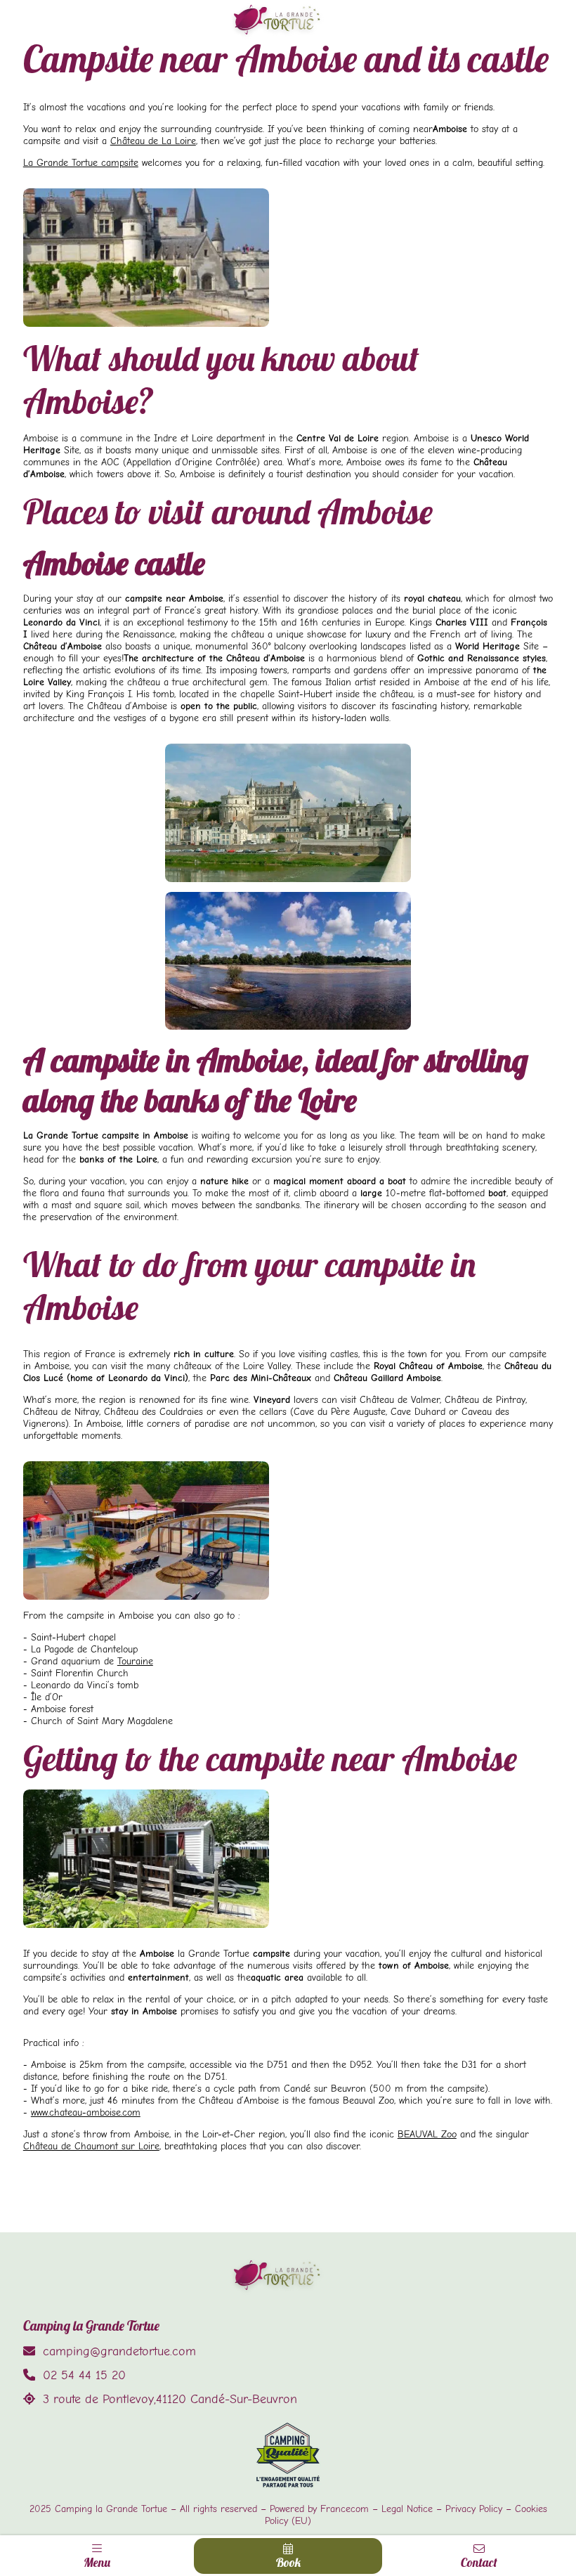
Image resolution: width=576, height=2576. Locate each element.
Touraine (135, 1661)
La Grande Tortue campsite (81, 163)
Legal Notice (407, 2509)
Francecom (345, 2509)
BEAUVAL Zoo (427, 2134)
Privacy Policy (474, 2509)
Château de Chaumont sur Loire (91, 2146)
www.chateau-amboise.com (86, 2112)
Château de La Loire (153, 141)
